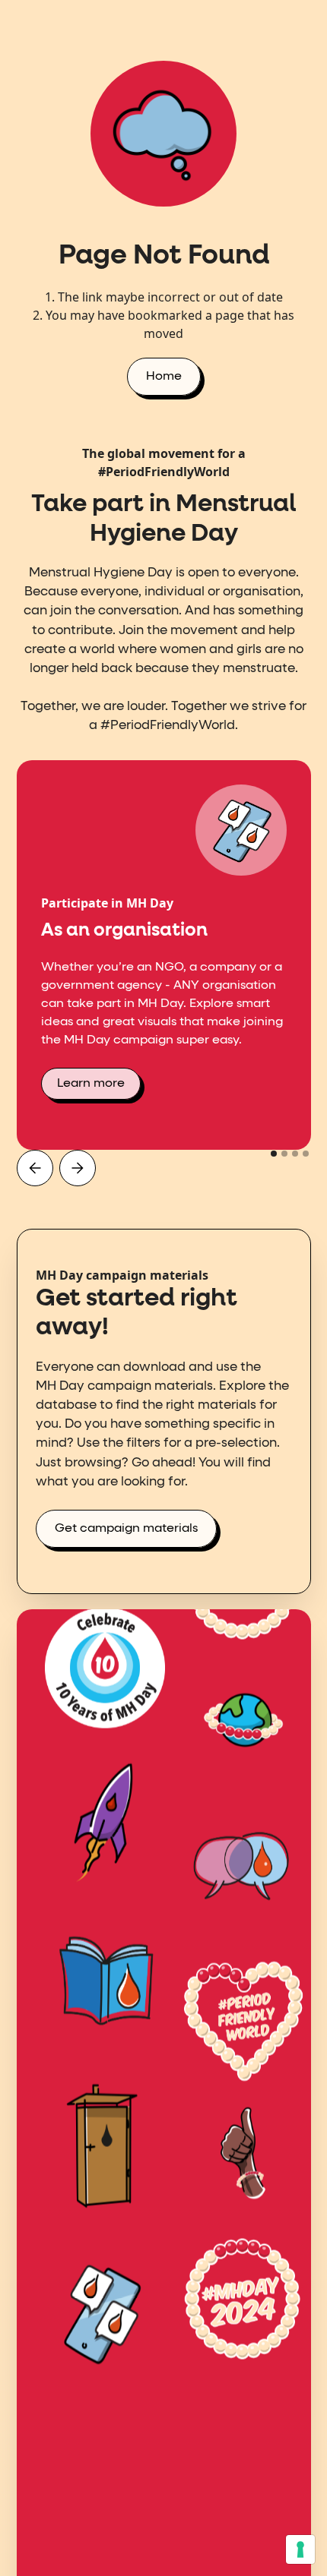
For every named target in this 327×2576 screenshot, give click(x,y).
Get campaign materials (126, 1529)
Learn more (91, 1084)
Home (164, 377)
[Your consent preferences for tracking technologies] (300, 2549)
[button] (35, 1168)
